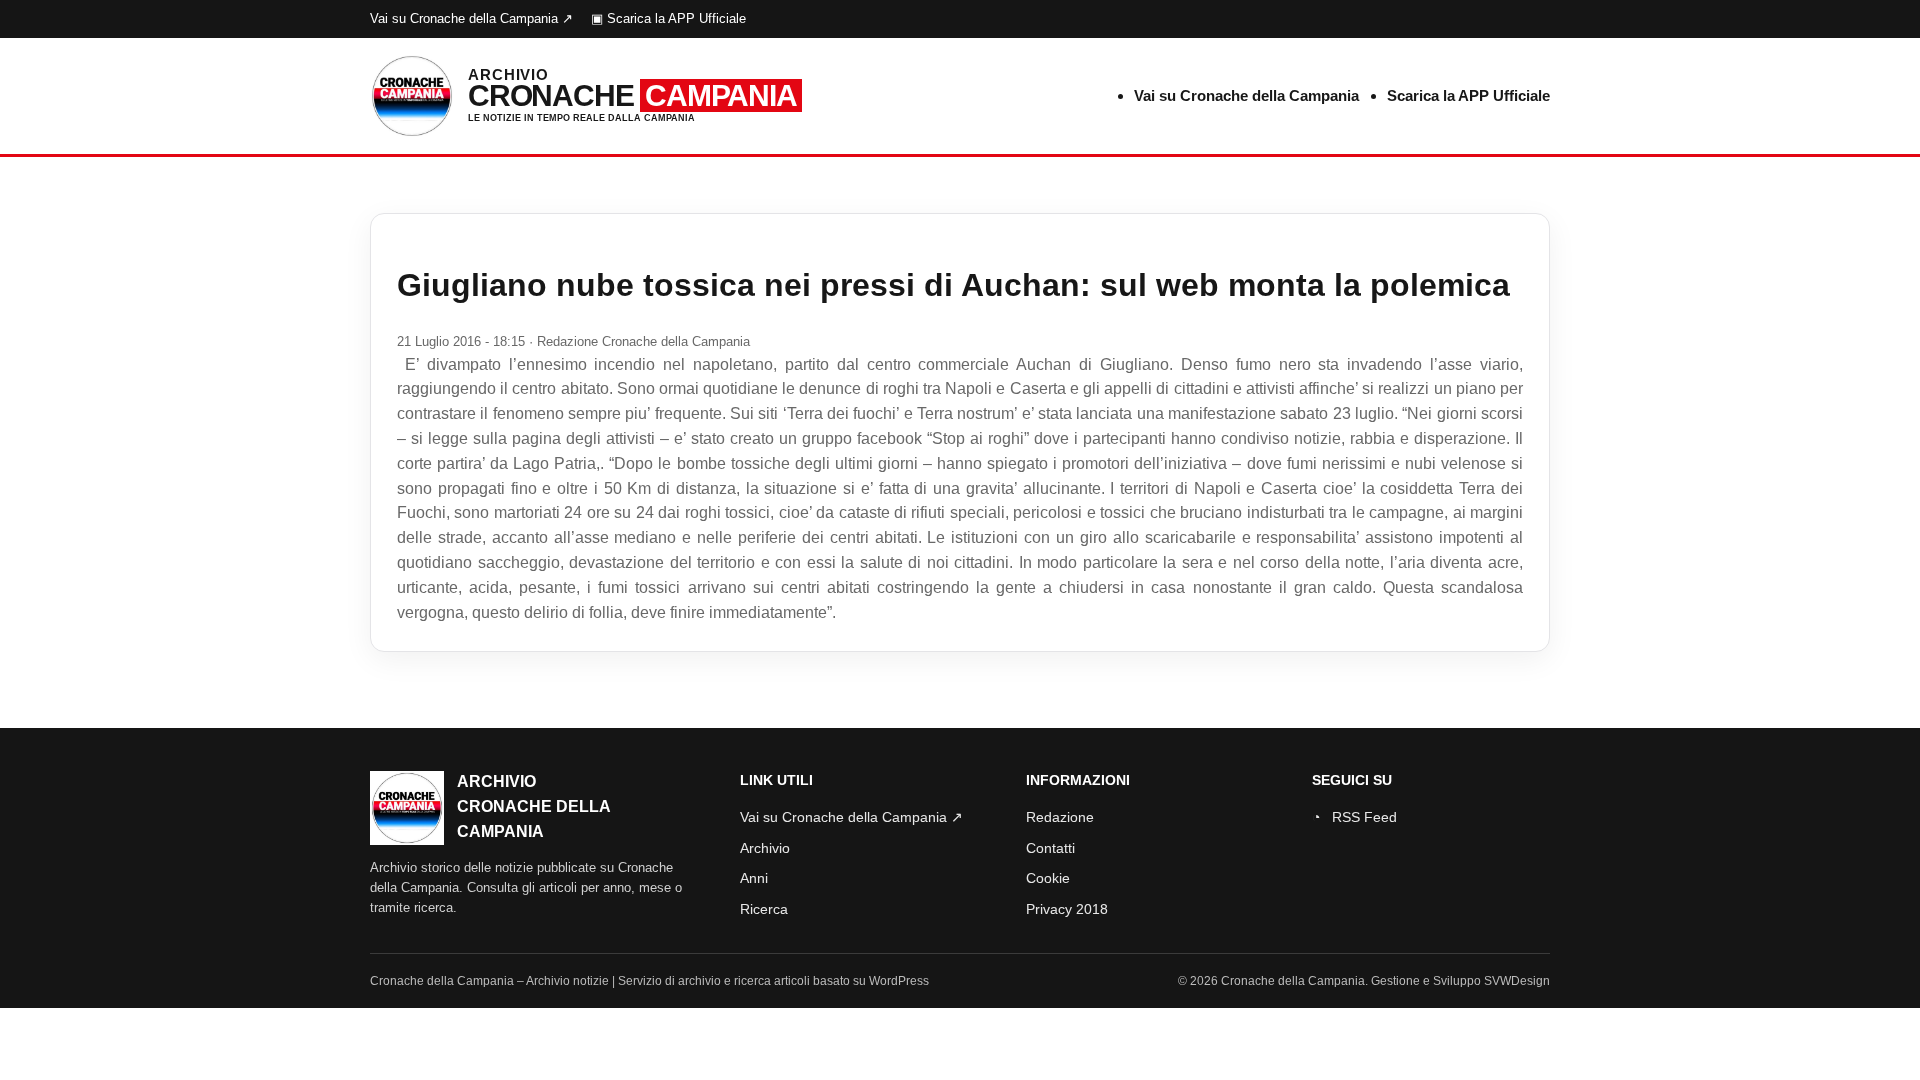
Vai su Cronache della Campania (1246, 95)
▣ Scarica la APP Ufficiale (668, 18)
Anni (754, 878)
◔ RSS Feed (1354, 817)
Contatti (1050, 848)
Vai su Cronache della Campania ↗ (471, 18)
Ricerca (764, 909)
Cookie (1048, 878)
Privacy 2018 (1067, 909)
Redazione (1060, 817)
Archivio (765, 848)
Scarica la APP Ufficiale (1468, 95)
